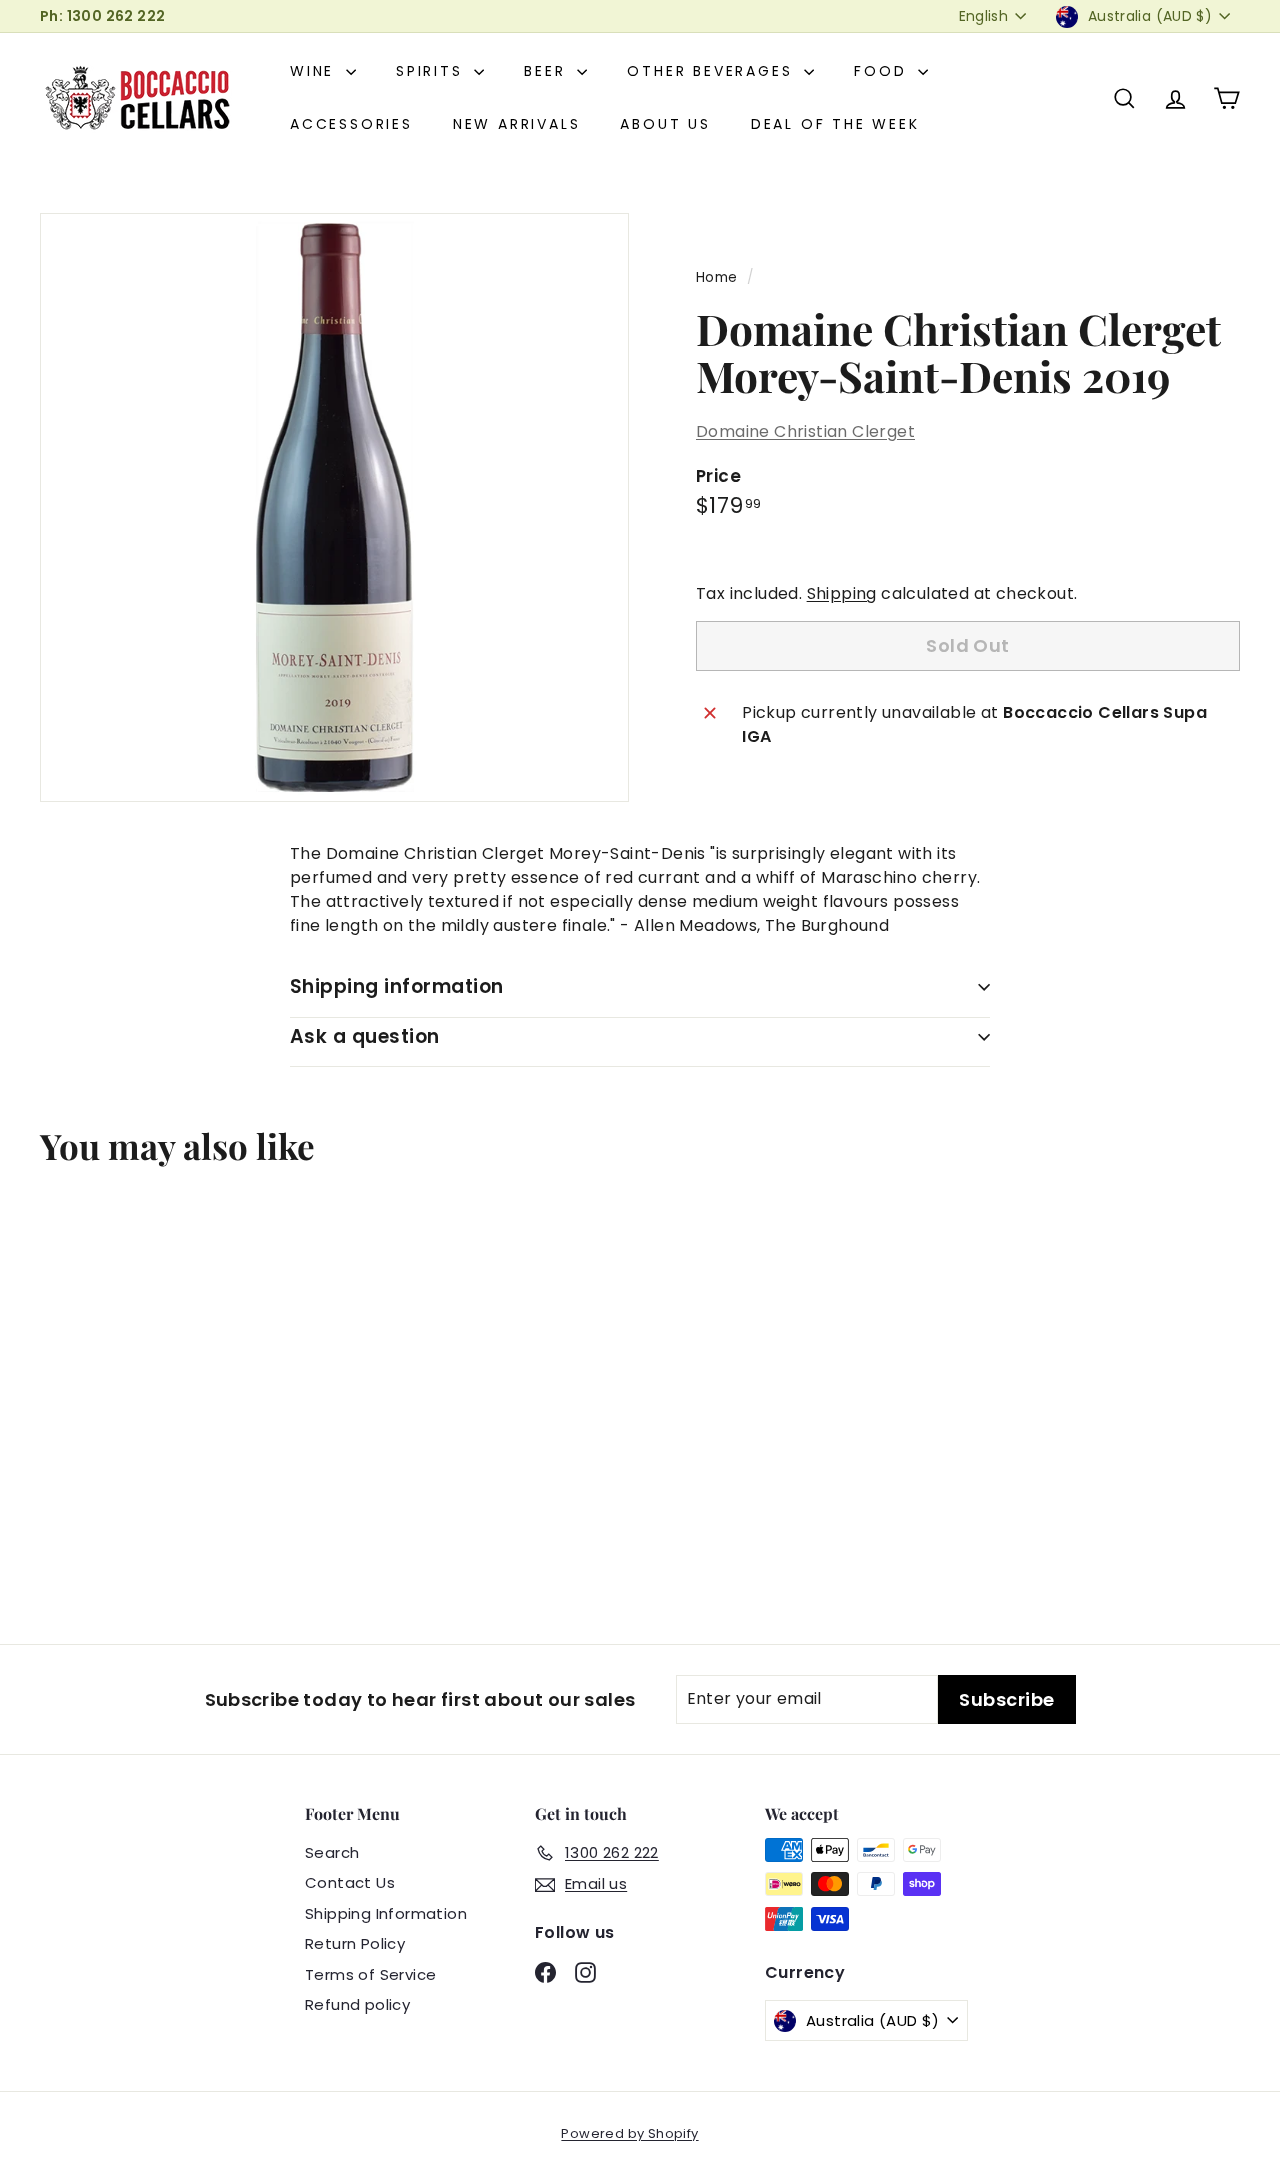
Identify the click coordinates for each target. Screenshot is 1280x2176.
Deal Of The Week (835, 124)
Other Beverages (713, 71)
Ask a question (365, 1036)
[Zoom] (334, 507)
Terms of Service (370, 1974)
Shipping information (397, 986)
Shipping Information (386, 1913)
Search (332, 1852)
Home (717, 277)
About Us (665, 124)
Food (883, 71)
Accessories (351, 124)
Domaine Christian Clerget (805, 431)
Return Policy (355, 1943)
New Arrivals (517, 124)
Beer (548, 71)
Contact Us (350, 1882)
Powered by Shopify (629, 2133)
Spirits (432, 71)
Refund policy (357, 2004)
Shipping (842, 593)
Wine (315, 71)
